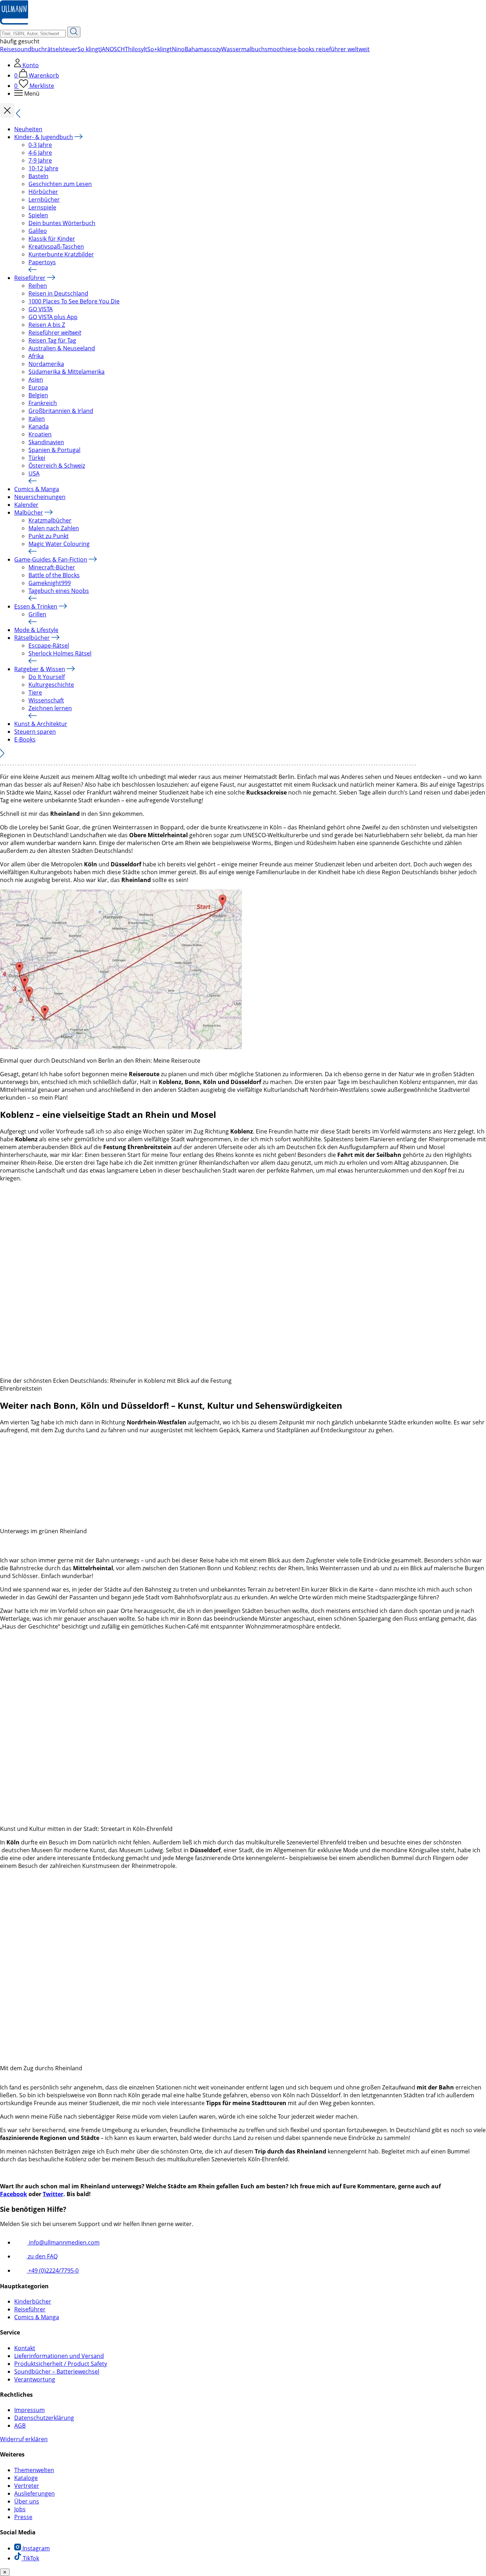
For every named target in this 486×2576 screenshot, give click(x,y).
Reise (7, 49)
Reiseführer (30, 278)
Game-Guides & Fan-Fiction (51, 559)
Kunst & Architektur (41, 724)
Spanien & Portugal (54, 450)
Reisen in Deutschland (58, 293)
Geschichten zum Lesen (60, 184)
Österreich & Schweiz (57, 466)
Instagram (35, 2548)
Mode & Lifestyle (36, 630)
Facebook (14, 2194)
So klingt (89, 49)
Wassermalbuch (243, 49)
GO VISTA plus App (53, 317)
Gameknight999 (50, 583)
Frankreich (43, 403)
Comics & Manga (37, 489)
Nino (178, 49)
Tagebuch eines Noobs (59, 591)
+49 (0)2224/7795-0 (53, 2270)
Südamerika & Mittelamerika (67, 372)
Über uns (27, 2501)
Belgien (38, 395)
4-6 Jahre (40, 153)
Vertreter (27, 2486)
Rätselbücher (32, 638)
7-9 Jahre (40, 160)
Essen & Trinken (36, 606)
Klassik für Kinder (52, 239)
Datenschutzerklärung (44, 2418)
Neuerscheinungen (40, 497)
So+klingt (160, 49)
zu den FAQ (42, 2256)
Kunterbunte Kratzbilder (61, 254)
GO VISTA (41, 309)
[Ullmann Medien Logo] (14, 23)
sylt (143, 49)
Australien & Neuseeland (62, 348)
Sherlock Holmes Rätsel (60, 653)
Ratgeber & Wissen (40, 669)
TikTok (30, 2558)
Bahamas (197, 49)
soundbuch (30, 49)
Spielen (38, 215)
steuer (69, 49)
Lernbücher (44, 200)
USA (34, 473)
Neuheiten (28, 129)
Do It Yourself (47, 677)
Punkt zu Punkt (49, 536)
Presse (23, 2517)
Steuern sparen (35, 732)
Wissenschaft (46, 700)
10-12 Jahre (43, 168)
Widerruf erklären (24, 2439)
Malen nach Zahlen (54, 528)
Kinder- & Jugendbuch (44, 137)
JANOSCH (113, 49)
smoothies (279, 49)
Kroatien (40, 434)
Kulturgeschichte (51, 685)
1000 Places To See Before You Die (74, 301)
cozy (215, 49)
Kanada (39, 426)
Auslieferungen (35, 2493)
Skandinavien (46, 442)
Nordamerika (46, 364)
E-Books (25, 739)
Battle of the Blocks (54, 575)
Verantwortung (35, 2379)
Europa (38, 387)
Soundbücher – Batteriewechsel (57, 2371)
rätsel (52, 49)
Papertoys (42, 262)
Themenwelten (34, 2470)
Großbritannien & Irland (61, 411)
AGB (20, 2426)
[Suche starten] (74, 32)
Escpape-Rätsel (49, 646)
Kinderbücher (33, 2301)
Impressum (30, 2410)
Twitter (53, 2194)
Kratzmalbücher (50, 520)
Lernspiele (42, 207)
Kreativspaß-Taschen (56, 246)
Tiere (35, 692)
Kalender (26, 505)
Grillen (37, 614)
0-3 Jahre (40, 145)
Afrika (36, 356)
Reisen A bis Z (47, 325)
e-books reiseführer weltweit (331, 49)
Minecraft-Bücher (52, 567)
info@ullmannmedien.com (64, 2242)
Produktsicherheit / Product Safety (61, 2364)
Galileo (38, 231)
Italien (37, 419)
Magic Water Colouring (59, 544)
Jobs (20, 2509)
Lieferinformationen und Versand (59, 2356)
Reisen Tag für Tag (52, 340)
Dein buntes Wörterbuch (62, 223)
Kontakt (25, 2348)
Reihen (38, 286)
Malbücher (29, 512)
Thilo (131, 49)
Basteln (38, 176)
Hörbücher (43, 192)
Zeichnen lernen (50, 708)
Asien (36, 379)
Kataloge (26, 2478)
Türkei (37, 458)
